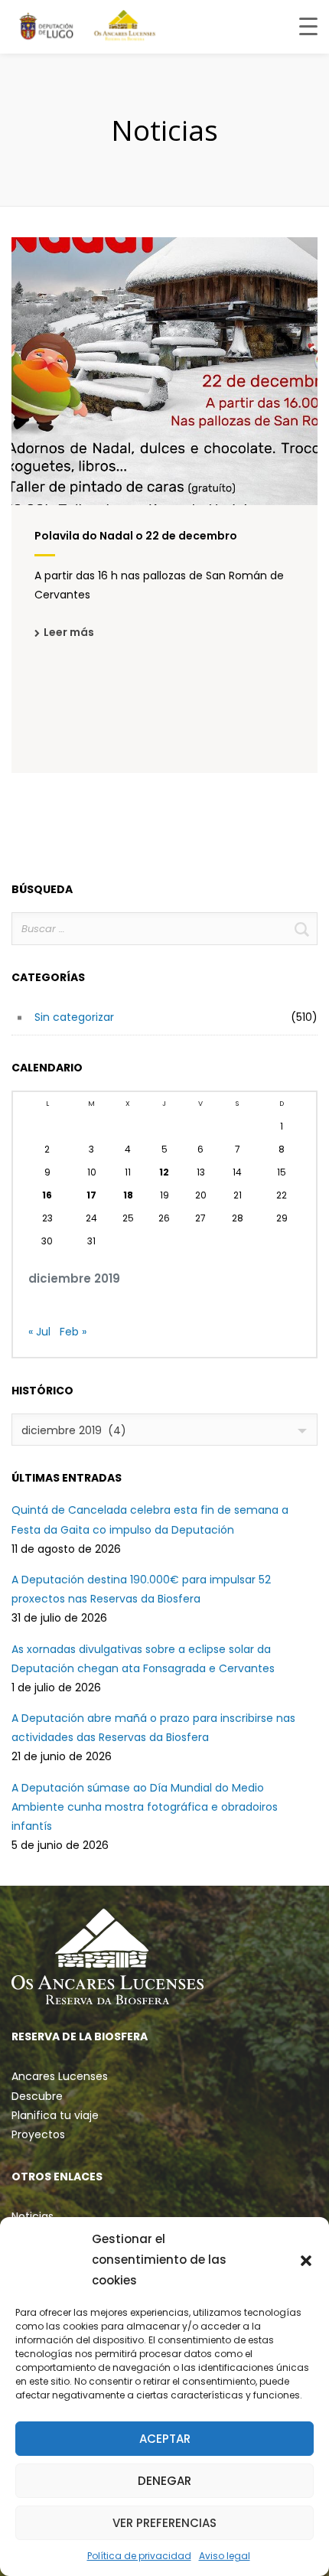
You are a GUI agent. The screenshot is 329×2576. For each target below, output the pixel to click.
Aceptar (165, 2439)
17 (91, 1195)
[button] (306, 2260)
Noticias (33, 2216)
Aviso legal (225, 2556)
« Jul (39, 1332)
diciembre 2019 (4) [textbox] (74, 1430)
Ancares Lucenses (60, 2076)
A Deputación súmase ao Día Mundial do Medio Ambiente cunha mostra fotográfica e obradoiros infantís (145, 1807)
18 (128, 1195)
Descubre (37, 2096)
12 (164, 1172)
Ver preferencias (164, 2523)
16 (47, 1195)
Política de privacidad (139, 2556)
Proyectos (38, 2134)
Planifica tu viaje (55, 2115)
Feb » (73, 1332)
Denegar (164, 2481)
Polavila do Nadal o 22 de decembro (136, 536)
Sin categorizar (74, 1017)
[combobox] (164, 1430)
